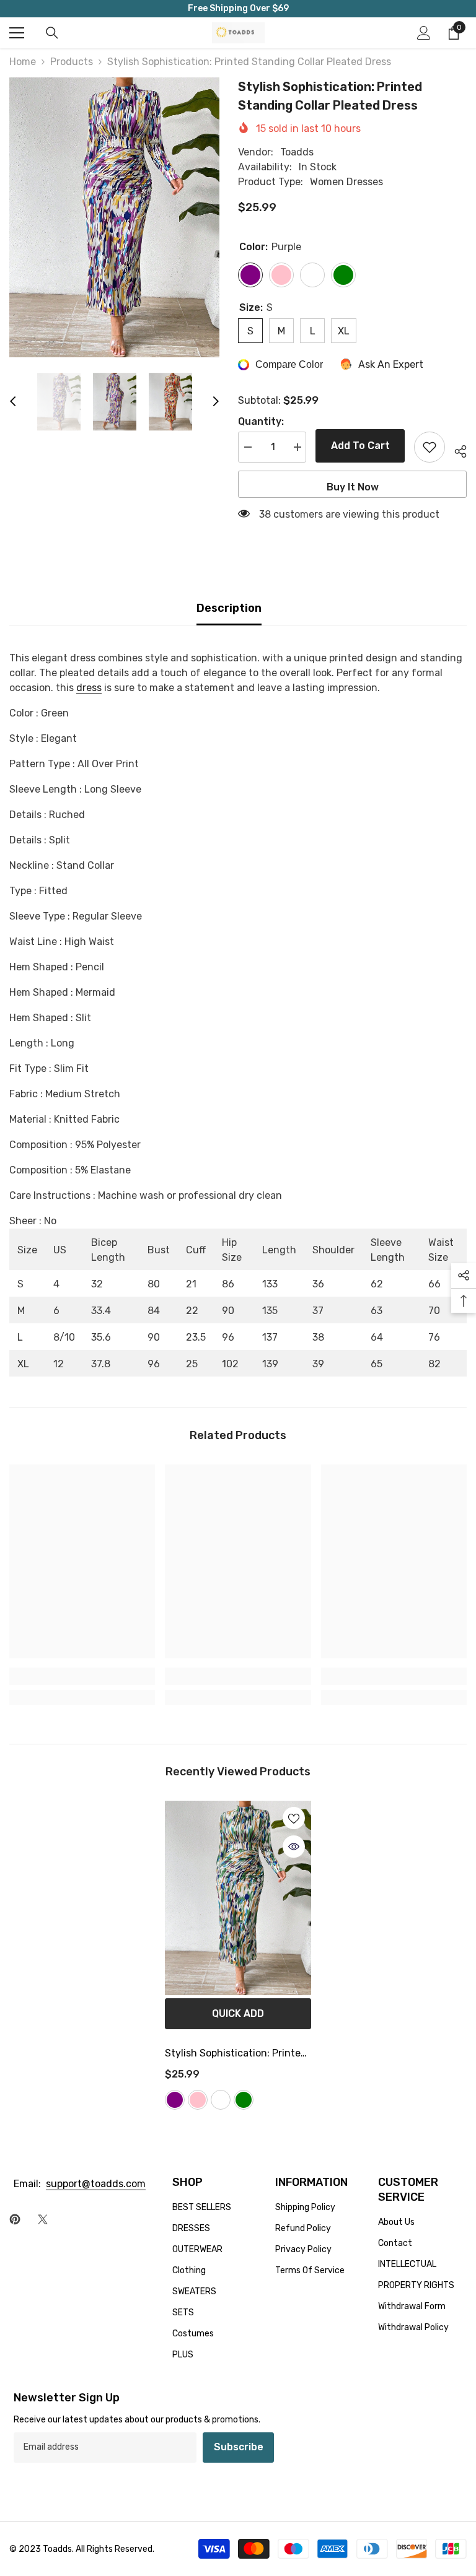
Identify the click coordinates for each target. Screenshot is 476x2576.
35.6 (101, 1337)
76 (434, 1337)
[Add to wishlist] (430, 447)
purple (175, 2100)
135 (270, 1311)
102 (230, 1364)
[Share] (456, 450)
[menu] (17, 33)
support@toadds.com (96, 2184)
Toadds (297, 152)
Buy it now (353, 487)
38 (318, 1337)
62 (377, 1284)
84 (154, 1311)
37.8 (101, 1364)
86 (228, 1284)
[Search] (52, 33)
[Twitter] (43, 2219)
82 (434, 1364)
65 (377, 1364)
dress (89, 688)
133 (270, 1284)
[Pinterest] (15, 2219)
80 (154, 1284)
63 (377, 1311)
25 (192, 1364)
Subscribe (239, 2447)
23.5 (196, 1337)
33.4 (101, 1311)
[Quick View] (294, 1847)
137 (270, 1337)
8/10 (64, 1337)
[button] (13, 401)
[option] (114, 217)
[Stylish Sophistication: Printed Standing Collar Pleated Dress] (238, 1898)
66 (434, 1284)
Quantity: (261, 421)
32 (97, 1284)
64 (377, 1337)
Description (229, 608)
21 (191, 1284)
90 (228, 1311)
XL (23, 1364)
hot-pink (198, 2100)
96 (228, 1337)
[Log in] (424, 33)
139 (270, 1364)
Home (23, 62)
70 (434, 1311)
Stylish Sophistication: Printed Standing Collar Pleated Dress (236, 2055)
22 (192, 1311)
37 (318, 1311)
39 (318, 1364)
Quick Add (238, 2013)
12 (59, 1364)
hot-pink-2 (221, 2100)
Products (72, 62)
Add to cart (360, 446)
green (244, 2100)
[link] (82, 1676)
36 (318, 1284)
